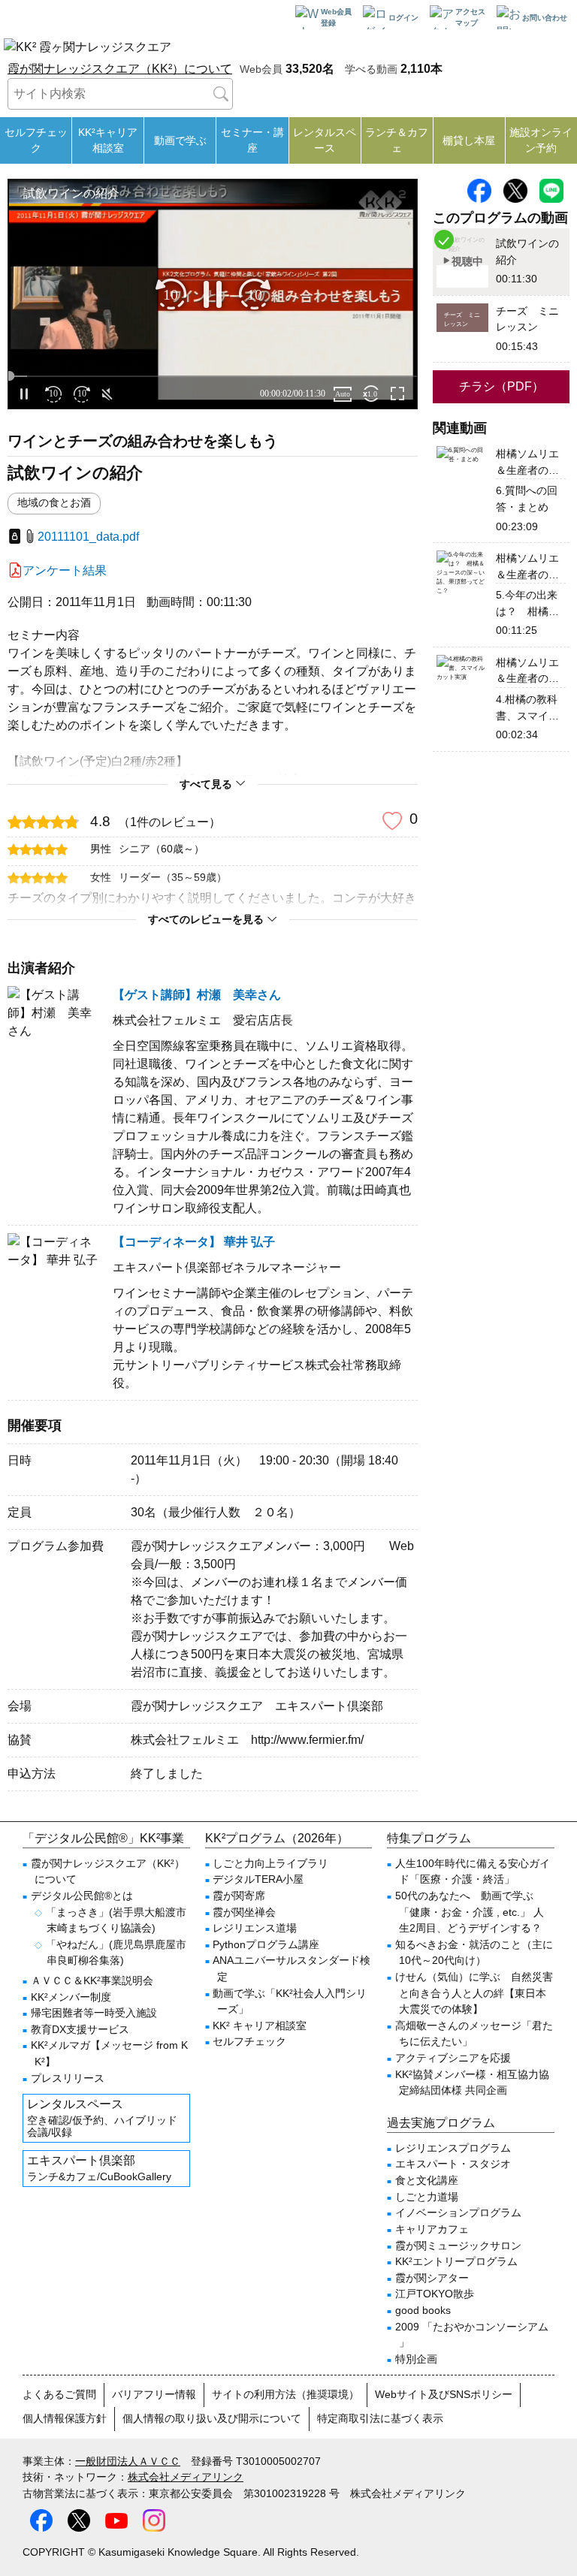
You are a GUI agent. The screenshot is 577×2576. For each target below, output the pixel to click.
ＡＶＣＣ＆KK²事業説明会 (92, 1980)
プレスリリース (68, 2078)
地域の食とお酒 (54, 503)
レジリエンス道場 (255, 1928)
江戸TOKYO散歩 (435, 2294)
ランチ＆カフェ (397, 140)
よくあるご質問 (59, 2394)
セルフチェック (36, 140)
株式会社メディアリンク (186, 2477)
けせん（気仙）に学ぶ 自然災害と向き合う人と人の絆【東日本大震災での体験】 (474, 1993)
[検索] (221, 94)
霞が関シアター (432, 2278)
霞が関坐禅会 (244, 1912)
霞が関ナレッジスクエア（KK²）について (120, 69)
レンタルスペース (325, 140)
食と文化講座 (427, 2180)
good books (423, 2310)
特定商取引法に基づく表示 (380, 2418)
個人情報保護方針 (65, 2418)
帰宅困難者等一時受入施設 (94, 2013)
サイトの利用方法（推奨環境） (285, 2394)
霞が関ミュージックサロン (458, 2246)
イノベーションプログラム (458, 2213)
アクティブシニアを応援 (453, 2058)
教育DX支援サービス (80, 2029)
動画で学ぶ (180, 140)
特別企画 (416, 2359)
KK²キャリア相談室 (108, 140)
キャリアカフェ (432, 2229)
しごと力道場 (427, 2197)
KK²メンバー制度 (71, 1997)
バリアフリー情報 (154, 2394)
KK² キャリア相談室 (260, 2026)
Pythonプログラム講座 (266, 1944)
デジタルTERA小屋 (258, 1879)
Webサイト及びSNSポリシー (444, 2394)
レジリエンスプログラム (453, 2148)
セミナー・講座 (252, 140)
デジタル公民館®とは (82, 1896)
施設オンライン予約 (541, 140)
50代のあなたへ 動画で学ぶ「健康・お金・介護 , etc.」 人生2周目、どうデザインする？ (470, 1912)
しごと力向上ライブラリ (270, 1863)
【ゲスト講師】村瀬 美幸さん (197, 995)
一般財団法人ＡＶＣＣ (128, 2461)
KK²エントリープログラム (456, 2261)
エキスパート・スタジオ (453, 2164)
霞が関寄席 (239, 1896)
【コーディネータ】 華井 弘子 (194, 1242)
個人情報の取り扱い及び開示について (212, 2418)
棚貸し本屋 (469, 140)
